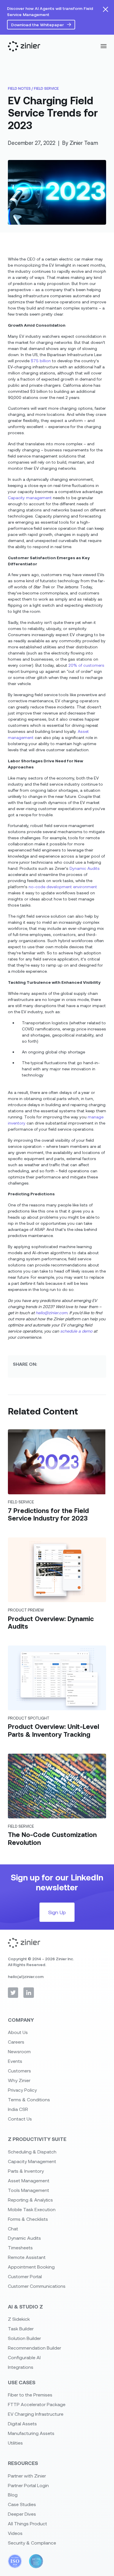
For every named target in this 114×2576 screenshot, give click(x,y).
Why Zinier (19, 2080)
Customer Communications (37, 2286)
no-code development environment (63, 887)
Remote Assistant (27, 2257)
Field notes (19, 88)
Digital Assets (22, 2423)
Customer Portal (25, 2276)
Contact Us (20, 2119)
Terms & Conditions (29, 2099)
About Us (18, 2032)
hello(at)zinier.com (26, 1976)
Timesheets (20, 2247)
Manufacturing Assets (31, 2433)
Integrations (21, 2367)
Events (15, 2061)
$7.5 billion (41, 361)
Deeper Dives (22, 2514)
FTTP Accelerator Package (37, 2404)
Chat (13, 2229)
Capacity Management (32, 2161)
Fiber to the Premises (30, 2395)
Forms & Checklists (28, 2219)
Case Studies (22, 2504)
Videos (15, 2533)
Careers (16, 2042)
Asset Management (29, 2180)
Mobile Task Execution (32, 2209)
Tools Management (28, 2190)
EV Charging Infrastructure (36, 2414)
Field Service (46, 88)
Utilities (15, 2443)
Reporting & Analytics (30, 2200)
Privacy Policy (22, 2090)
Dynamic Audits (85, 868)
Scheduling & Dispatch (32, 2152)
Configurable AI (24, 2357)
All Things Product (27, 2523)
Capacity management (30, 498)
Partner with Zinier (27, 2476)
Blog (13, 2495)
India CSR (18, 2109)
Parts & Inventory (26, 2171)
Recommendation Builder (34, 2348)
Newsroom (19, 2051)
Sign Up (57, 1912)
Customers (19, 2071)
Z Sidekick (19, 2319)
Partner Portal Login (28, 2485)
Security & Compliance (32, 2543)
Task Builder (21, 2328)
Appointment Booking (31, 2267)
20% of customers (86, 665)
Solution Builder (24, 2338)
